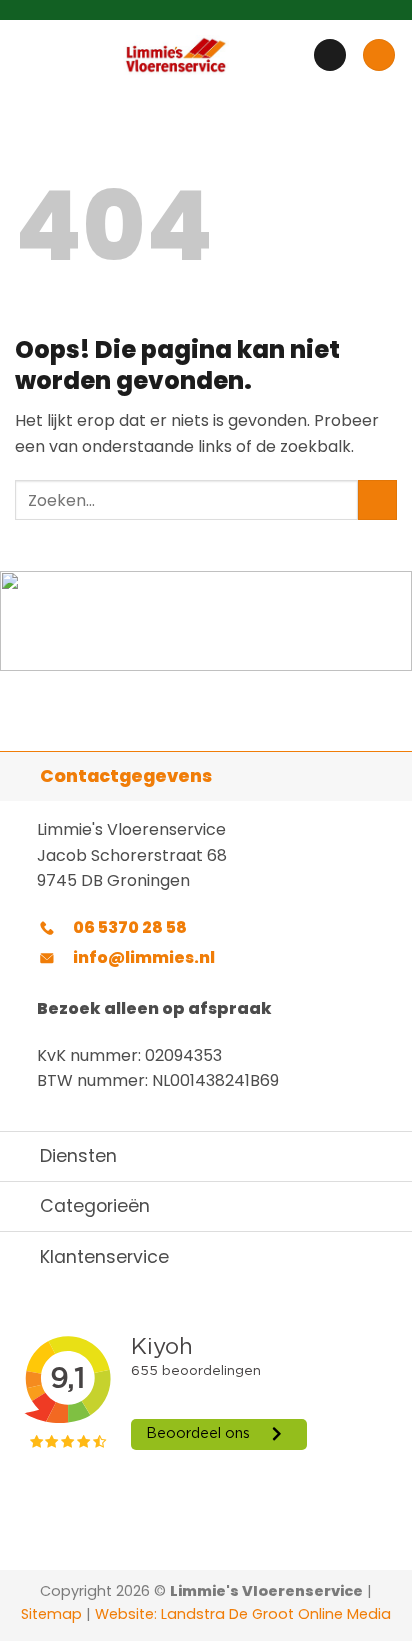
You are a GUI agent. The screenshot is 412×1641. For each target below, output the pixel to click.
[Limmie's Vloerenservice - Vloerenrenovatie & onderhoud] (176, 55)
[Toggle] (19, 775)
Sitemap (51, 1614)
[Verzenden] (377, 499)
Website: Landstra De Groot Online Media (241, 1614)
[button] (27, 54)
